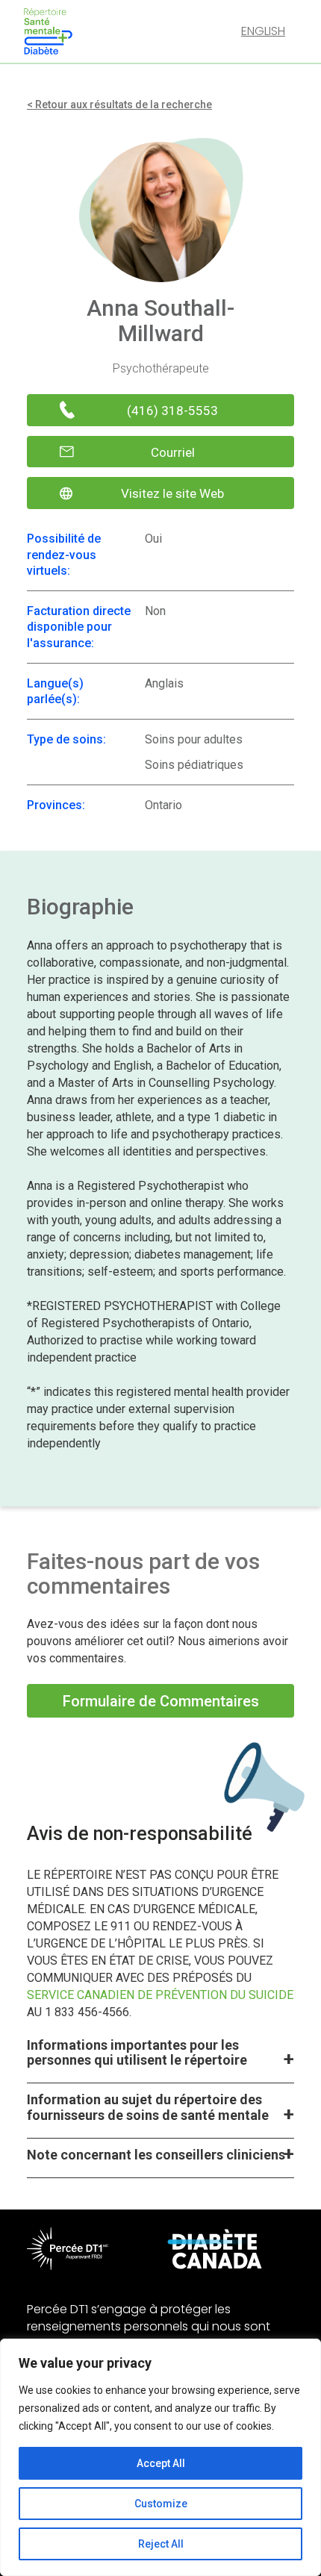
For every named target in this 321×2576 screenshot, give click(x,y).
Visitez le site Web (172, 493)
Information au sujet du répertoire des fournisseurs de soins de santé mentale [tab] (148, 2107)
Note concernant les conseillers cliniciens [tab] (156, 2155)
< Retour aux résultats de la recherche (119, 105)
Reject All (161, 2544)
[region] (160, 2457)
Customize (161, 2504)
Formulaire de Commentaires (161, 1701)
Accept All (161, 2463)
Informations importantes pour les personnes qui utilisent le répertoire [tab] (137, 2053)
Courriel (173, 452)
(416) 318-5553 (172, 411)
